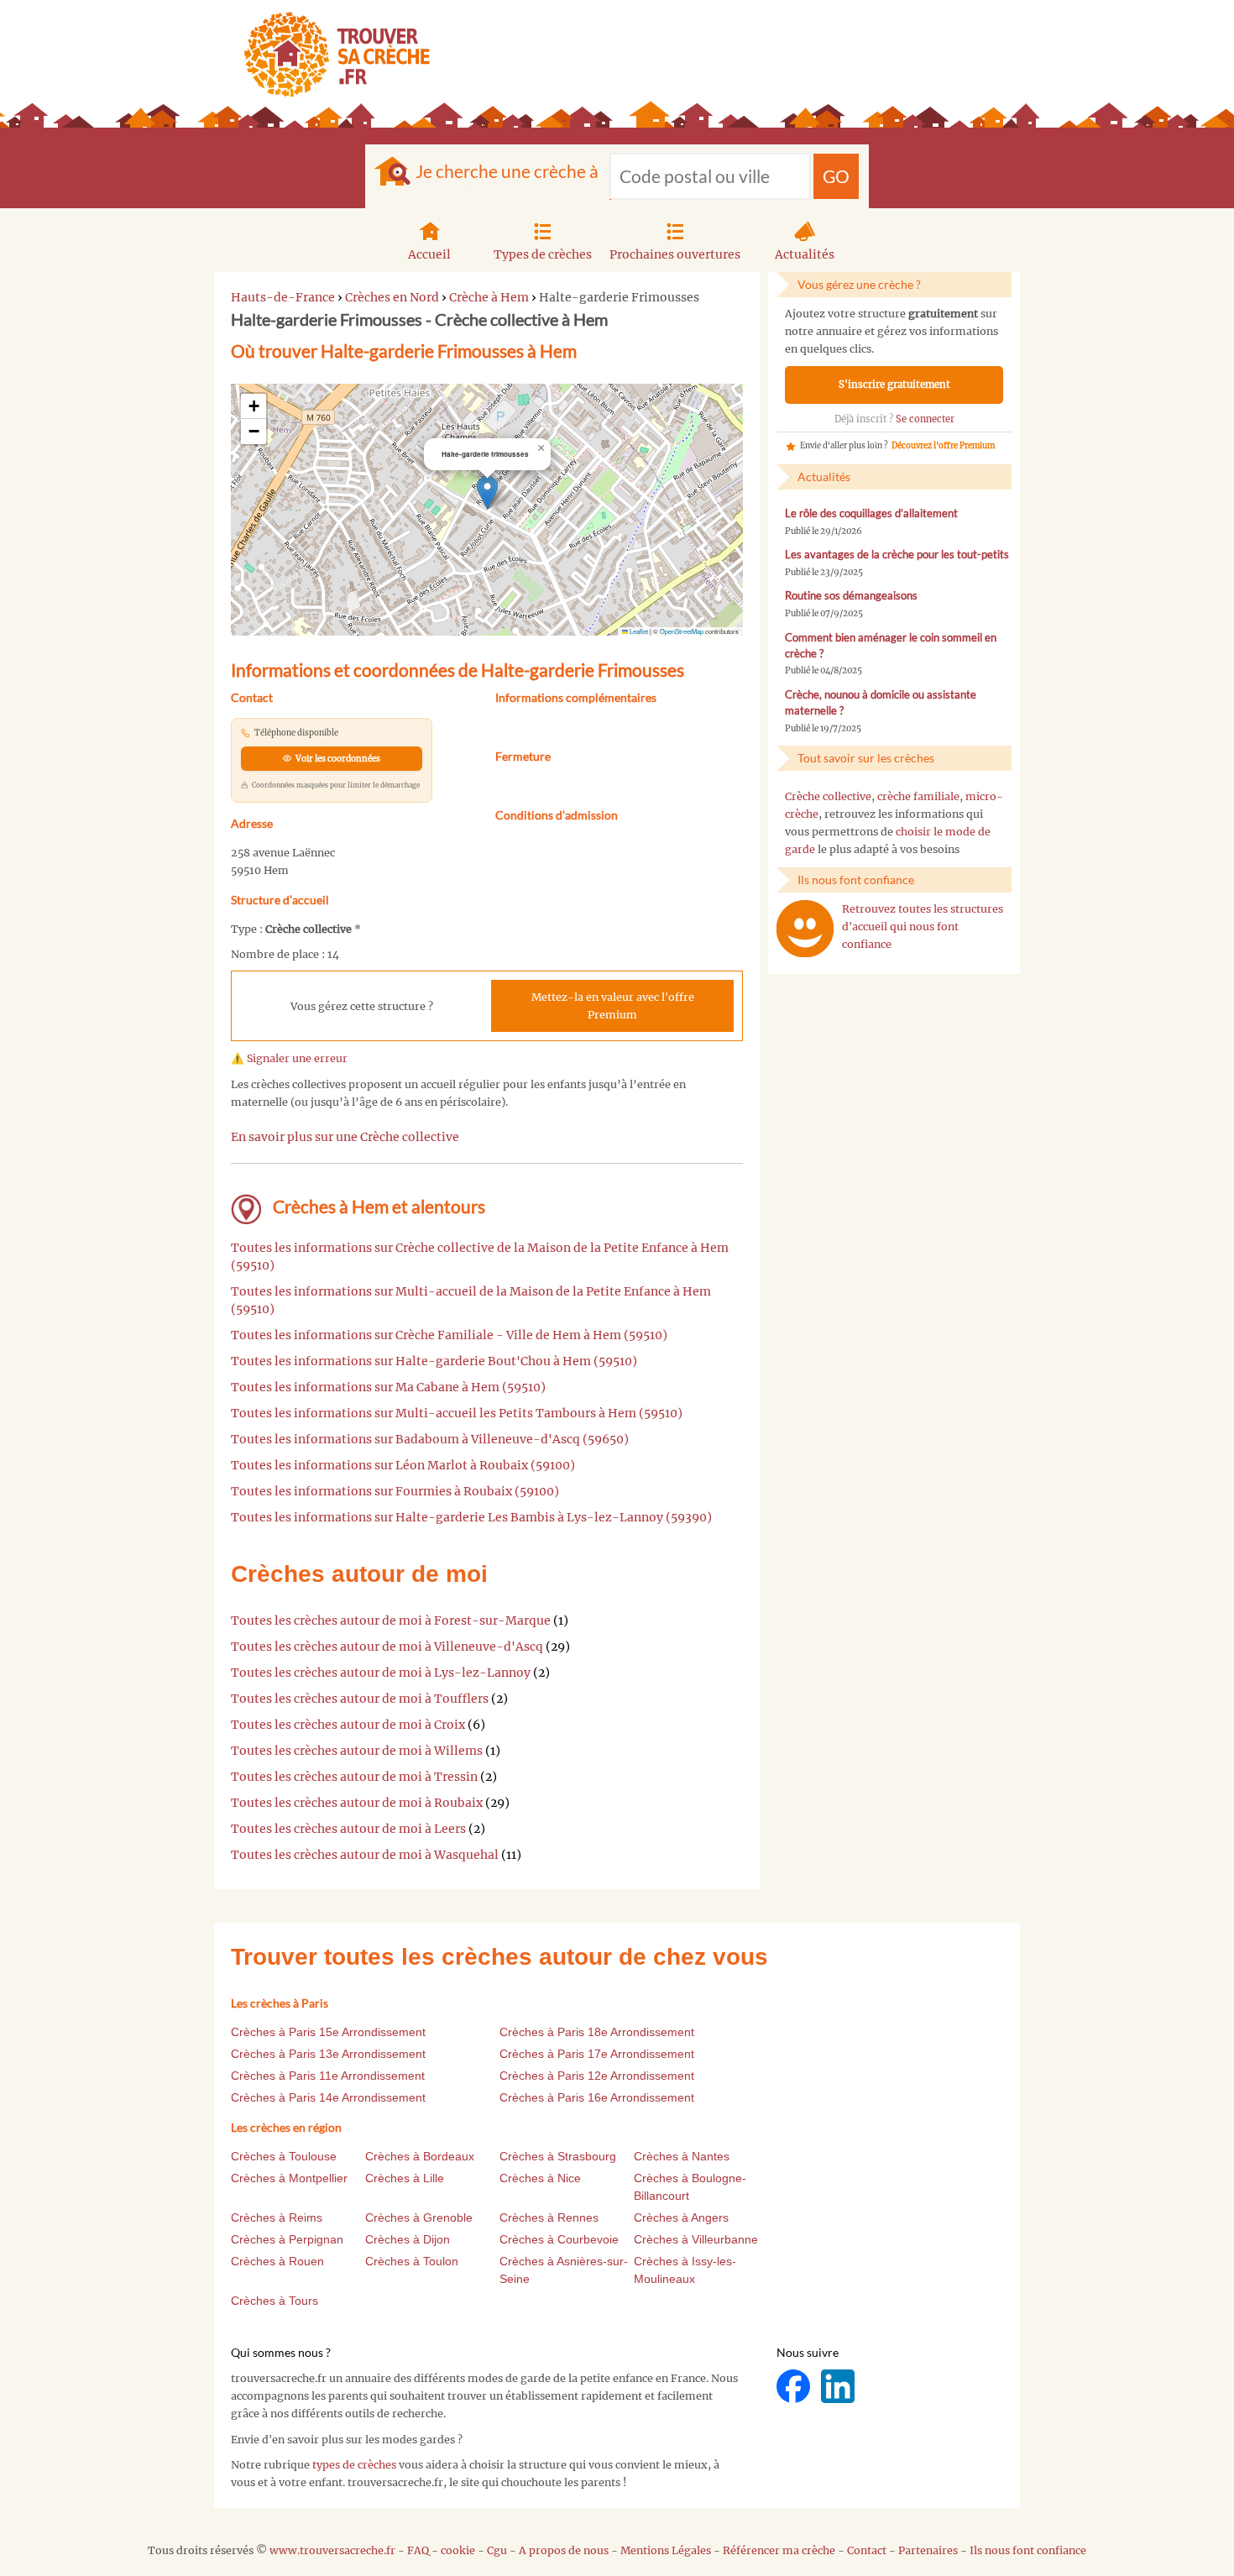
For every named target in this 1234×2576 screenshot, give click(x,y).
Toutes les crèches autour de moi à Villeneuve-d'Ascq (387, 1647)
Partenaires (928, 2550)
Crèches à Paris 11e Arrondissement (328, 2076)
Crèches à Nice (540, 2178)
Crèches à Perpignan (287, 2239)
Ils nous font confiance (1028, 2550)
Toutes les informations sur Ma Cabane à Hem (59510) (388, 1387)
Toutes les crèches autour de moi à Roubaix (357, 1803)
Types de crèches (543, 254)
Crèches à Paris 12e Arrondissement (597, 2076)
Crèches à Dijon (408, 2239)
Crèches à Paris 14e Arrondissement (328, 2097)
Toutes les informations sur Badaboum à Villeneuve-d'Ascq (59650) (430, 1439)
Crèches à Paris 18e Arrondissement (597, 2032)
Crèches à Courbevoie (559, 2239)
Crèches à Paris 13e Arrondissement (328, 2054)
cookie (458, 2550)
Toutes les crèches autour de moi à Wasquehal (365, 1855)
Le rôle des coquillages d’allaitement (871, 513)
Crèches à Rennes (549, 2217)
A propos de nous (564, 2550)
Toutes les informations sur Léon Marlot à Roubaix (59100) (403, 1465)
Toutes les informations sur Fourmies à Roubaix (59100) (395, 1491)
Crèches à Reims (277, 2217)
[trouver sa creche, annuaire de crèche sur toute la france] (330, 54)
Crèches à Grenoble (419, 2217)
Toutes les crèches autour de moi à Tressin (354, 1777)
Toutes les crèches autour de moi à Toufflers (360, 1699)
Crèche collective (828, 796)
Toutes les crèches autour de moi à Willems (357, 1751)
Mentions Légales (666, 2550)
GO (836, 176)
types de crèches (354, 2465)
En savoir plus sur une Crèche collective (345, 1137)
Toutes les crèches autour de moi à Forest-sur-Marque (391, 1620)
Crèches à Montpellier (289, 2178)
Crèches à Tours (275, 2301)
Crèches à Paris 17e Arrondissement (597, 2054)
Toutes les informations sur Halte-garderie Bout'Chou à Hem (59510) (434, 1361)
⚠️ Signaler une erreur (289, 1058)
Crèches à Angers (681, 2217)
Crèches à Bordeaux (420, 2156)
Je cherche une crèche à (507, 171)
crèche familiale (918, 796)
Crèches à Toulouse (284, 2156)
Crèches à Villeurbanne (696, 2239)
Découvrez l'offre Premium (943, 446)
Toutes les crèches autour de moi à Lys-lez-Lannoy (381, 1673)
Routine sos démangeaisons (851, 596)
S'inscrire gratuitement (894, 385)
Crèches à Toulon (412, 2261)
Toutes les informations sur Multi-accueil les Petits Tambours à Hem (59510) (457, 1413)
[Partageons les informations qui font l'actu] (795, 2386)
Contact (867, 2550)
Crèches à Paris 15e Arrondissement (328, 2032)
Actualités (805, 254)
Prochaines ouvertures (675, 254)
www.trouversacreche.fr (332, 2550)
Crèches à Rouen (277, 2261)
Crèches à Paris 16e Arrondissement (597, 2097)
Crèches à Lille (405, 2178)
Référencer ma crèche (779, 2550)
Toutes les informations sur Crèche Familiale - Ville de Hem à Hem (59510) (449, 1335)
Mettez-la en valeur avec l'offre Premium (613, 1006)
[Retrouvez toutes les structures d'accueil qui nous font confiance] (805, 929)
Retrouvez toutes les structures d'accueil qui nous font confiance (923, 927)
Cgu (497, 2550)
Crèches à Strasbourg (558, 2156)
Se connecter (925, 419)
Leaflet (638, 631)
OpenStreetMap (682, 631)
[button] (487, 492)
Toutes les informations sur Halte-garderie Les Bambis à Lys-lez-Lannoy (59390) (471, 1517)
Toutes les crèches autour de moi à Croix (348, 1725)
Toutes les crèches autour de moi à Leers (348, 1829)
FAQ (418, 2550)
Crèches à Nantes (682, 2156)
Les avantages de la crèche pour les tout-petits (897, 555)
